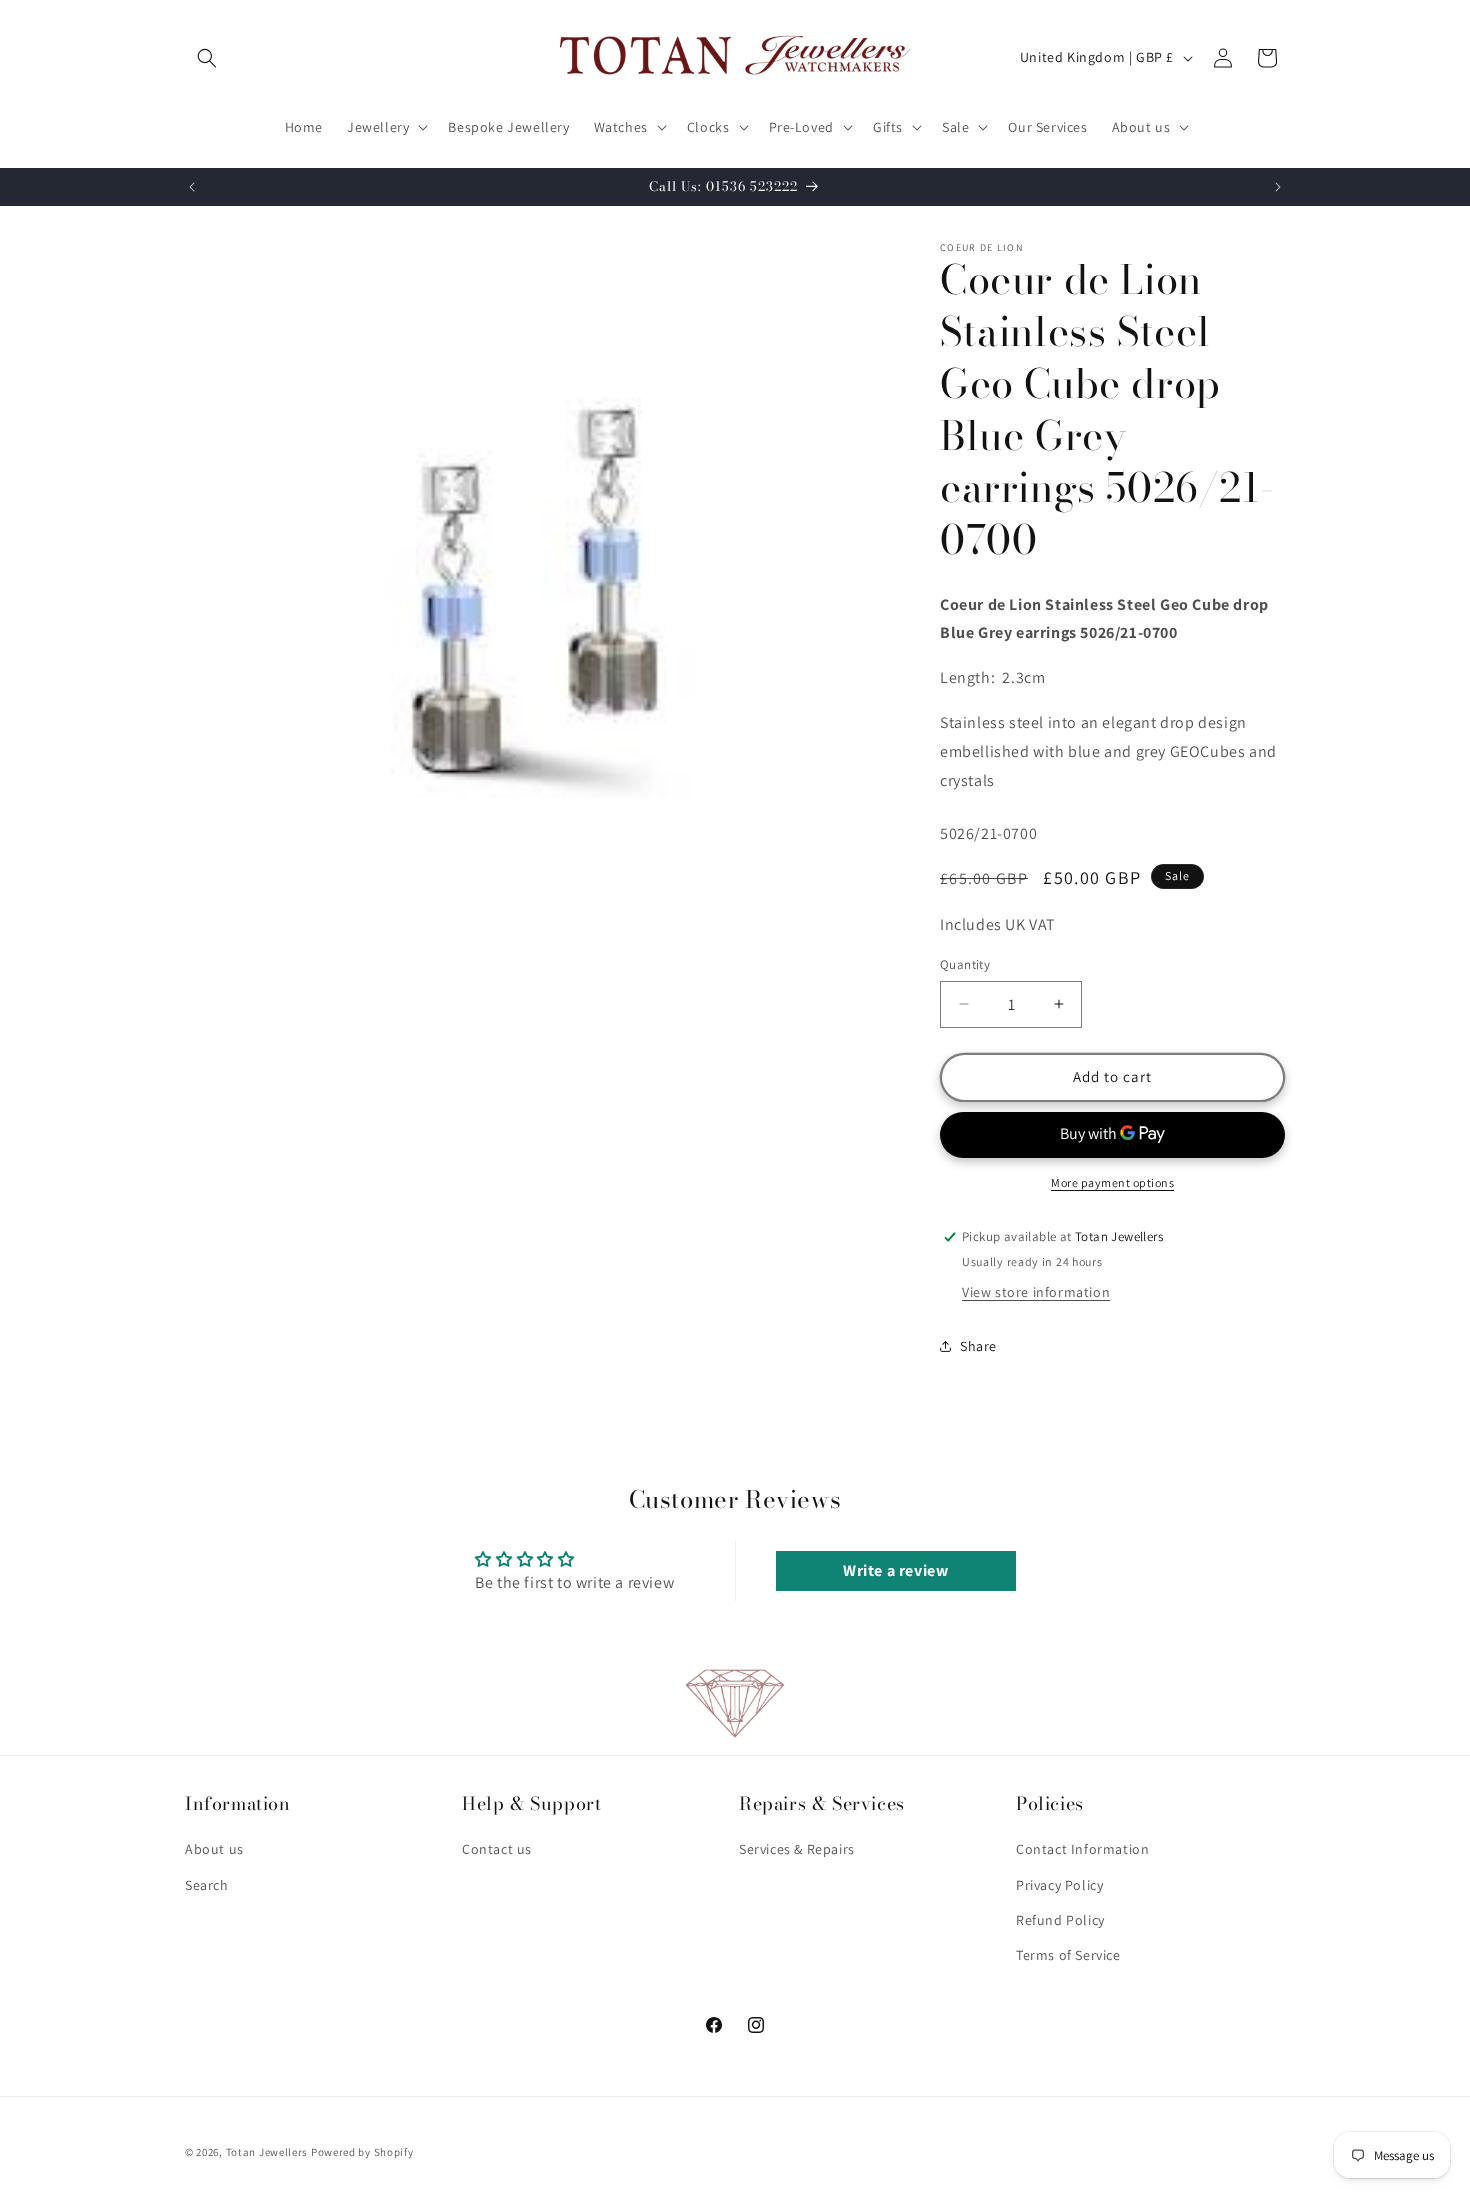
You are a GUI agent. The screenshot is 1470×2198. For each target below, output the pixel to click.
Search (207, 1885)
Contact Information (1082, 1850)
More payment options (1112, 1182)
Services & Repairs (797, 1850)
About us (214, 1850)
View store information (1036, 1292)
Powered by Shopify (362, 2152)
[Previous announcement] (192, 187)
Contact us (497, 1850)
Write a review (895, 1570)
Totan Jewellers (267, 2152)
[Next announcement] (1278, 187)
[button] (207, 58)
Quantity (965, 964)
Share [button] (978, 1346)
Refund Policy (1060, 1920)
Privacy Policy (1059, 1885)
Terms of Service (1068, 1955)
